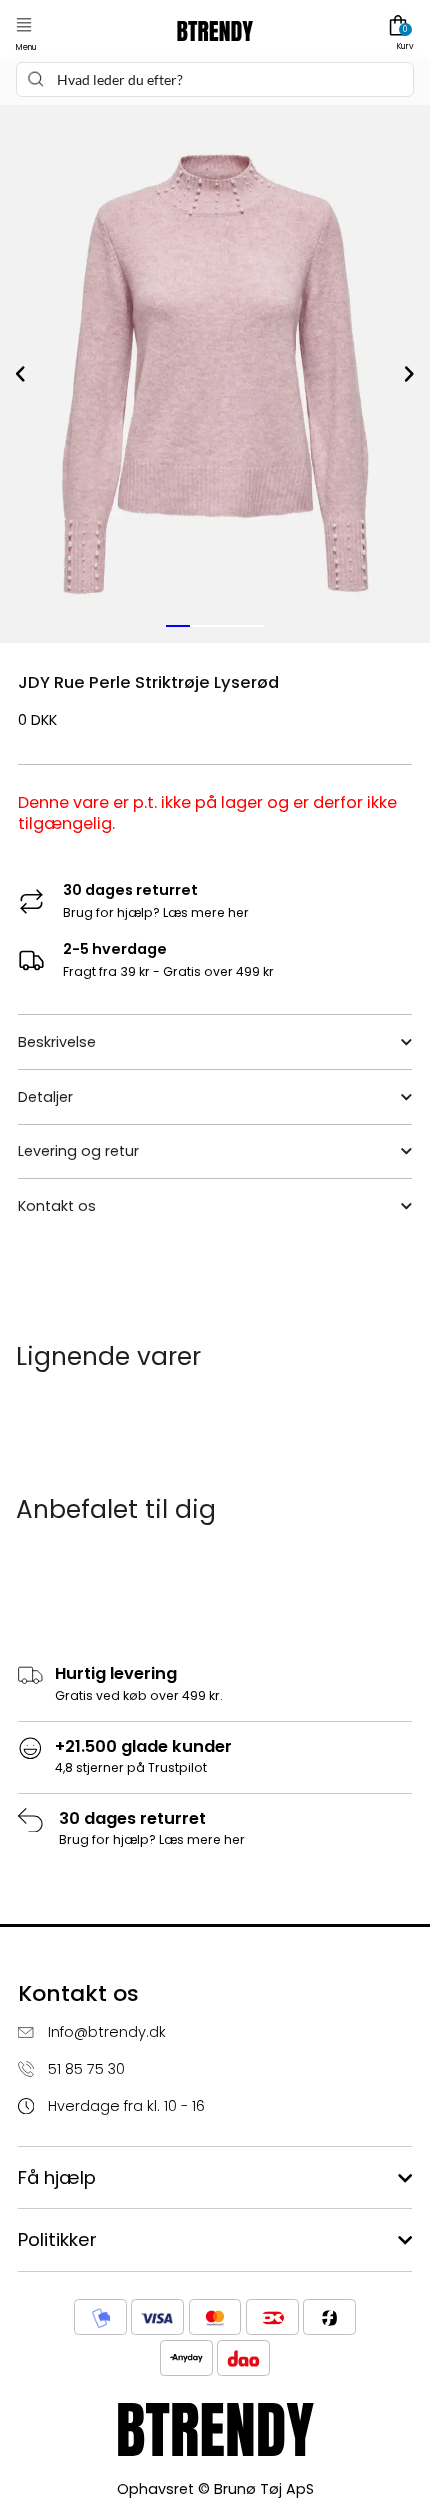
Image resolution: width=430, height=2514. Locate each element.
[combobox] (214, 79)
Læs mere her (206, 912)
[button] (24, 25)
